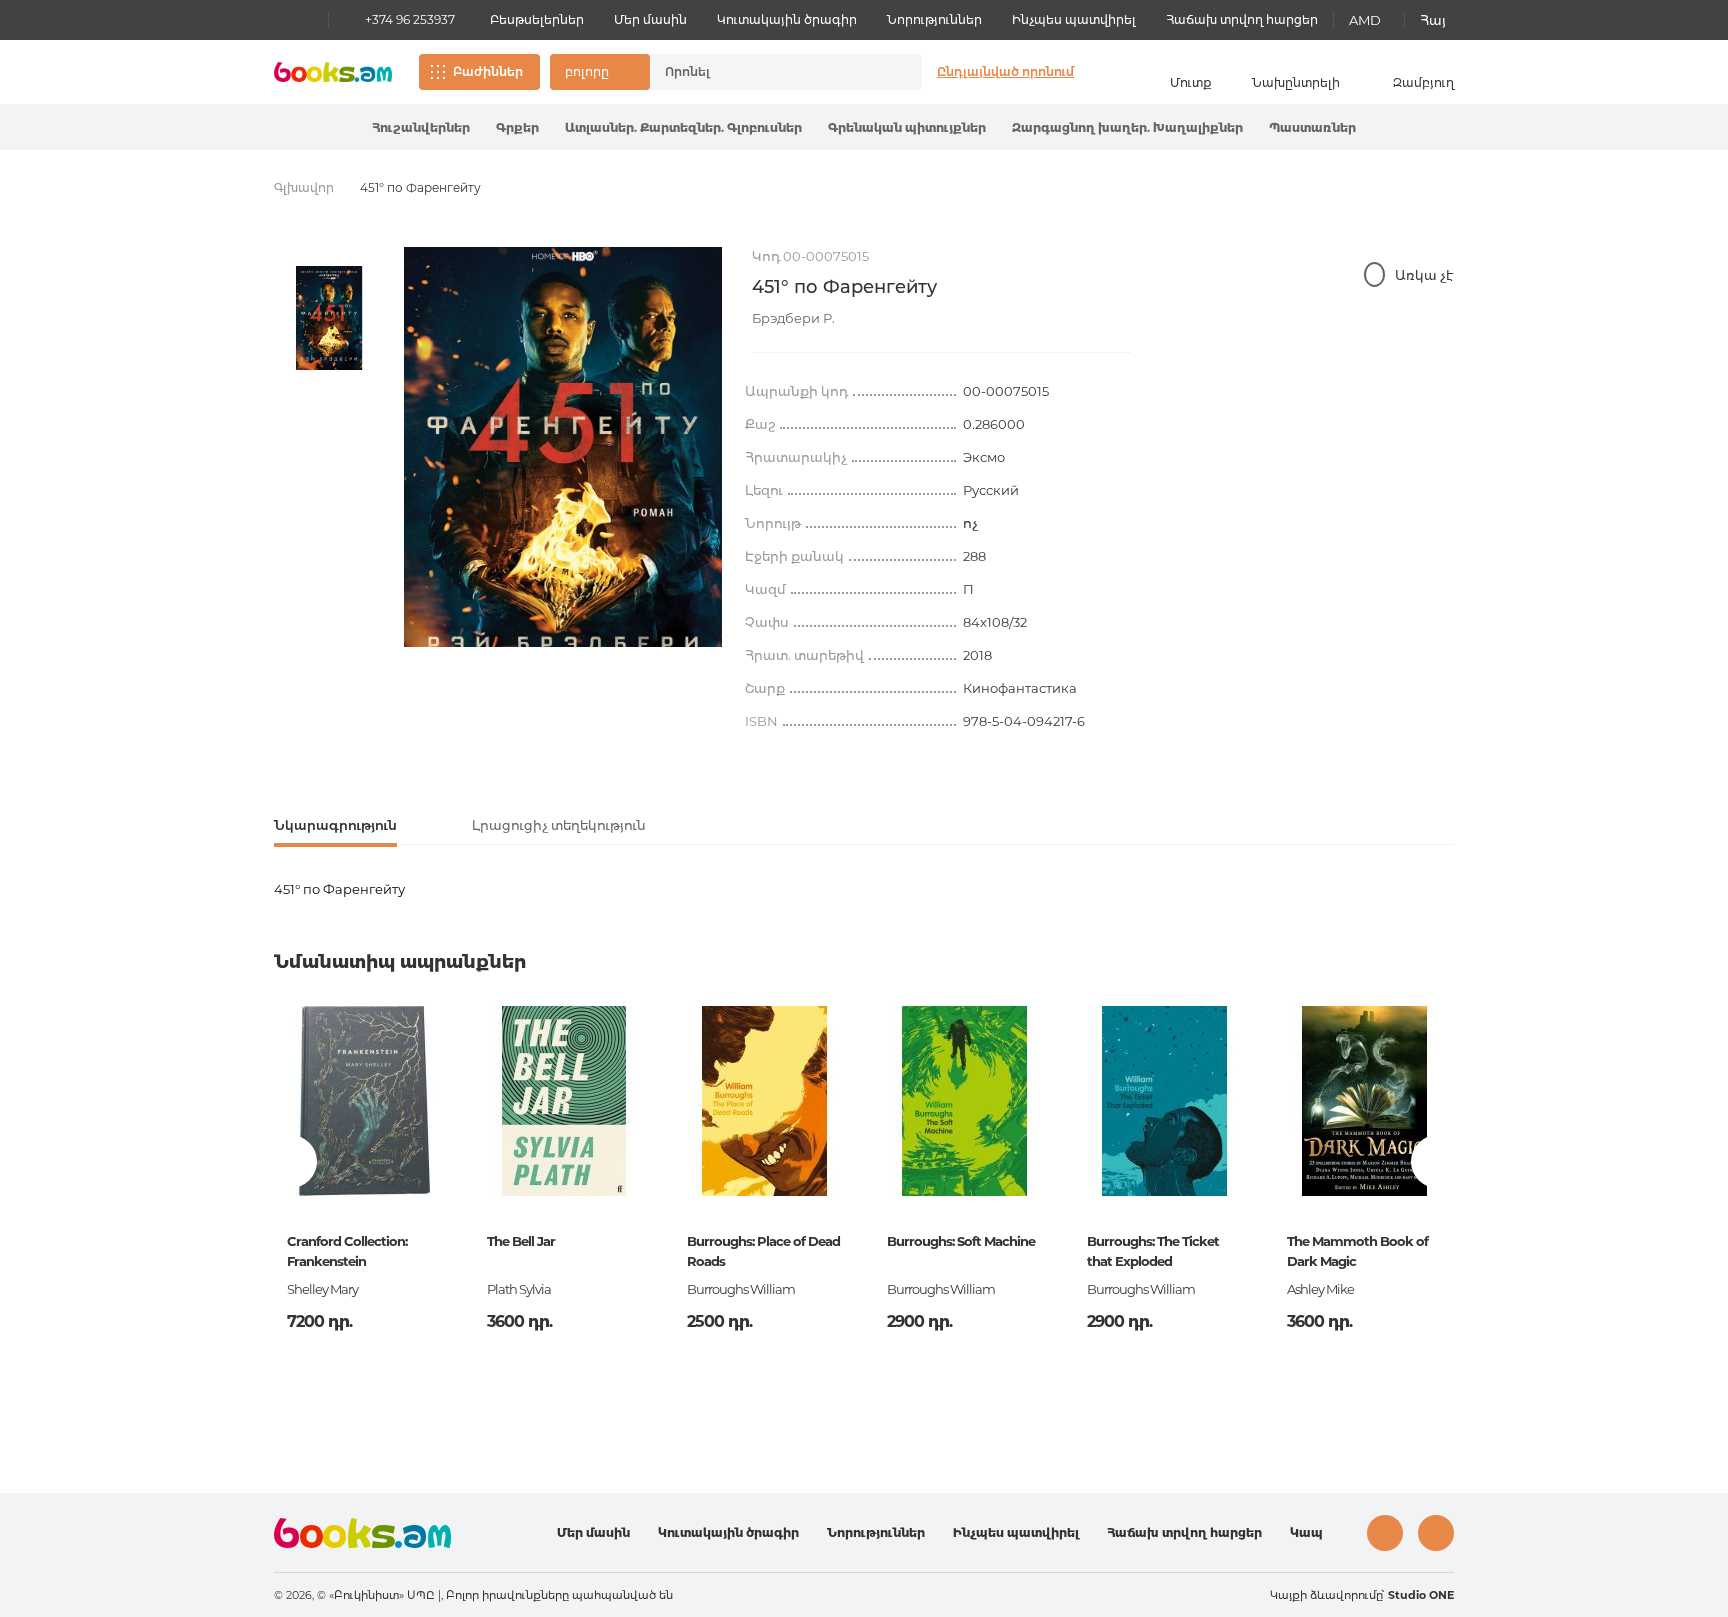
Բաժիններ (488, 71)
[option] (329, 318)
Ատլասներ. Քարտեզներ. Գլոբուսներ (683, 127)
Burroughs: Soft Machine (961, 1241)
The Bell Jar (521, 1241)
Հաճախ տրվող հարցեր (1242, 19)
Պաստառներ (1312, 127)
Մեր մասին (650, 19)
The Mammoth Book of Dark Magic (1357, 1251)
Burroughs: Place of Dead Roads (763, 1251)
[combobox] (765, 72)
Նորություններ (934, 19)
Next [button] (1437, 1161)
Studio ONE (1421, 1595)
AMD (1365, 20)
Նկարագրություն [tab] (335, 825)
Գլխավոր (304, 187)
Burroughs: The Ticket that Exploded (1153, 1251)
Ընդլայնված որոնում (1005, 71)
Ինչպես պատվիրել (1074, 19)
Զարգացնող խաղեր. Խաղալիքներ (1127, 127)
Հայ (1433, 20)
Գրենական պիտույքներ (907, 127)
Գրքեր (517, 127)
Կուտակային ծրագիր (787, 19)
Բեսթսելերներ (537, 19)
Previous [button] (290, 1161)
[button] (600, 72)
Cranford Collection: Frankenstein (347, 1251)
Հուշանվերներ (421, 127)
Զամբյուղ (1423, 82)
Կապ (1306, 1532)
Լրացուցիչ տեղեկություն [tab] (559, 825)
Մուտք (1191, 82)
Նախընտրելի (1296, 82)
